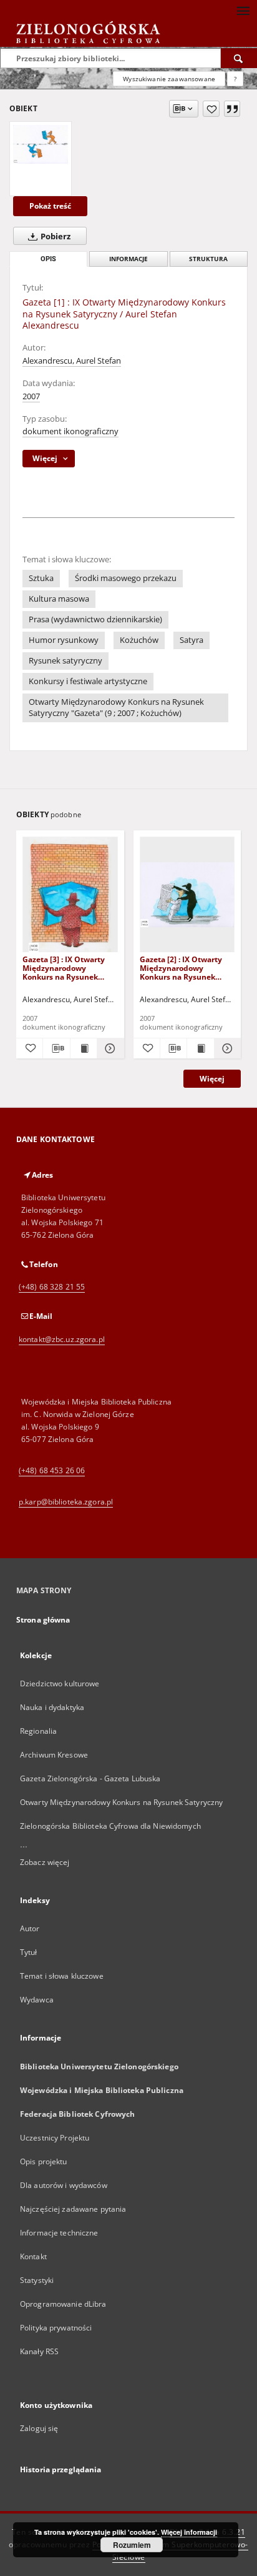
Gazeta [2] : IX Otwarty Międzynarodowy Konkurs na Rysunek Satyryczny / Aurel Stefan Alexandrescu (187, 968)
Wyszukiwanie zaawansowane (169, 79)
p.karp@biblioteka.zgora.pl (66, 1502)
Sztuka (41, 578)
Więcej (212, 1079)
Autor (30, 1928)
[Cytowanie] (232, 109)
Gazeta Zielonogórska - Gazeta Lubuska (90, 1778)
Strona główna (43, 1620)
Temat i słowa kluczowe (62, 1976)
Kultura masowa (59, 599)
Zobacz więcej (45, 1862)
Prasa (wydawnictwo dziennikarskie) (95, 619)
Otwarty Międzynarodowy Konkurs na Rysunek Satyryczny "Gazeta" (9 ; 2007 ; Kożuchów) (116, 708)
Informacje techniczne (59, 2233)
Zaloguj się (39, 2428)
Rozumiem (132, 2545)
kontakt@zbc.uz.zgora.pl (62, 1339)
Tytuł (29, 1952)
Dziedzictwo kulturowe (60, 1683)
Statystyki (37, 2280)
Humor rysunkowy (64, 640)
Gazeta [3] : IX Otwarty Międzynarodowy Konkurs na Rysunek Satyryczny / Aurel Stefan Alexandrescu (69, 968)
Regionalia (38, 1731)
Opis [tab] (48, 259)
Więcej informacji (189, 2532)
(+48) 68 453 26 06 (52, 1470)
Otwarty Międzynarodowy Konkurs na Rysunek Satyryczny (121, 1802)
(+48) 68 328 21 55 (52, 1287)
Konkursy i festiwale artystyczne (88, 681)
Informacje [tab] (128, 259)
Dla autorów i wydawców (64, 2185)
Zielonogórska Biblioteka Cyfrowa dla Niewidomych (110, 1826)
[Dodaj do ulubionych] (211, 109)
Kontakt (33, 2256)
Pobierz (55, 236)
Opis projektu (44, 2161)
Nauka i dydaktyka (52, 1707)
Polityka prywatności (56, 2328)
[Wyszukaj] (239, 58)
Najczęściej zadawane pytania (73, 2209)
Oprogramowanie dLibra (63, 2304)
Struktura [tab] (208, 259)
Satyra (192, 640)
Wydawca (37, 2000)
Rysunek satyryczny (65, 661)
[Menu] (243, 10)
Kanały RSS (39, 2351)
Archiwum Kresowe (54, 1755)
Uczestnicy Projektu (55, 2138)
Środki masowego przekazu (126, 578)
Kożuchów (139, 640)
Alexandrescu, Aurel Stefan (72, 361)
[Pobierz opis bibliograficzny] (56, 1048)
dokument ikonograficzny (70, 431)
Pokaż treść (50, 206)
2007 (31, 396)
